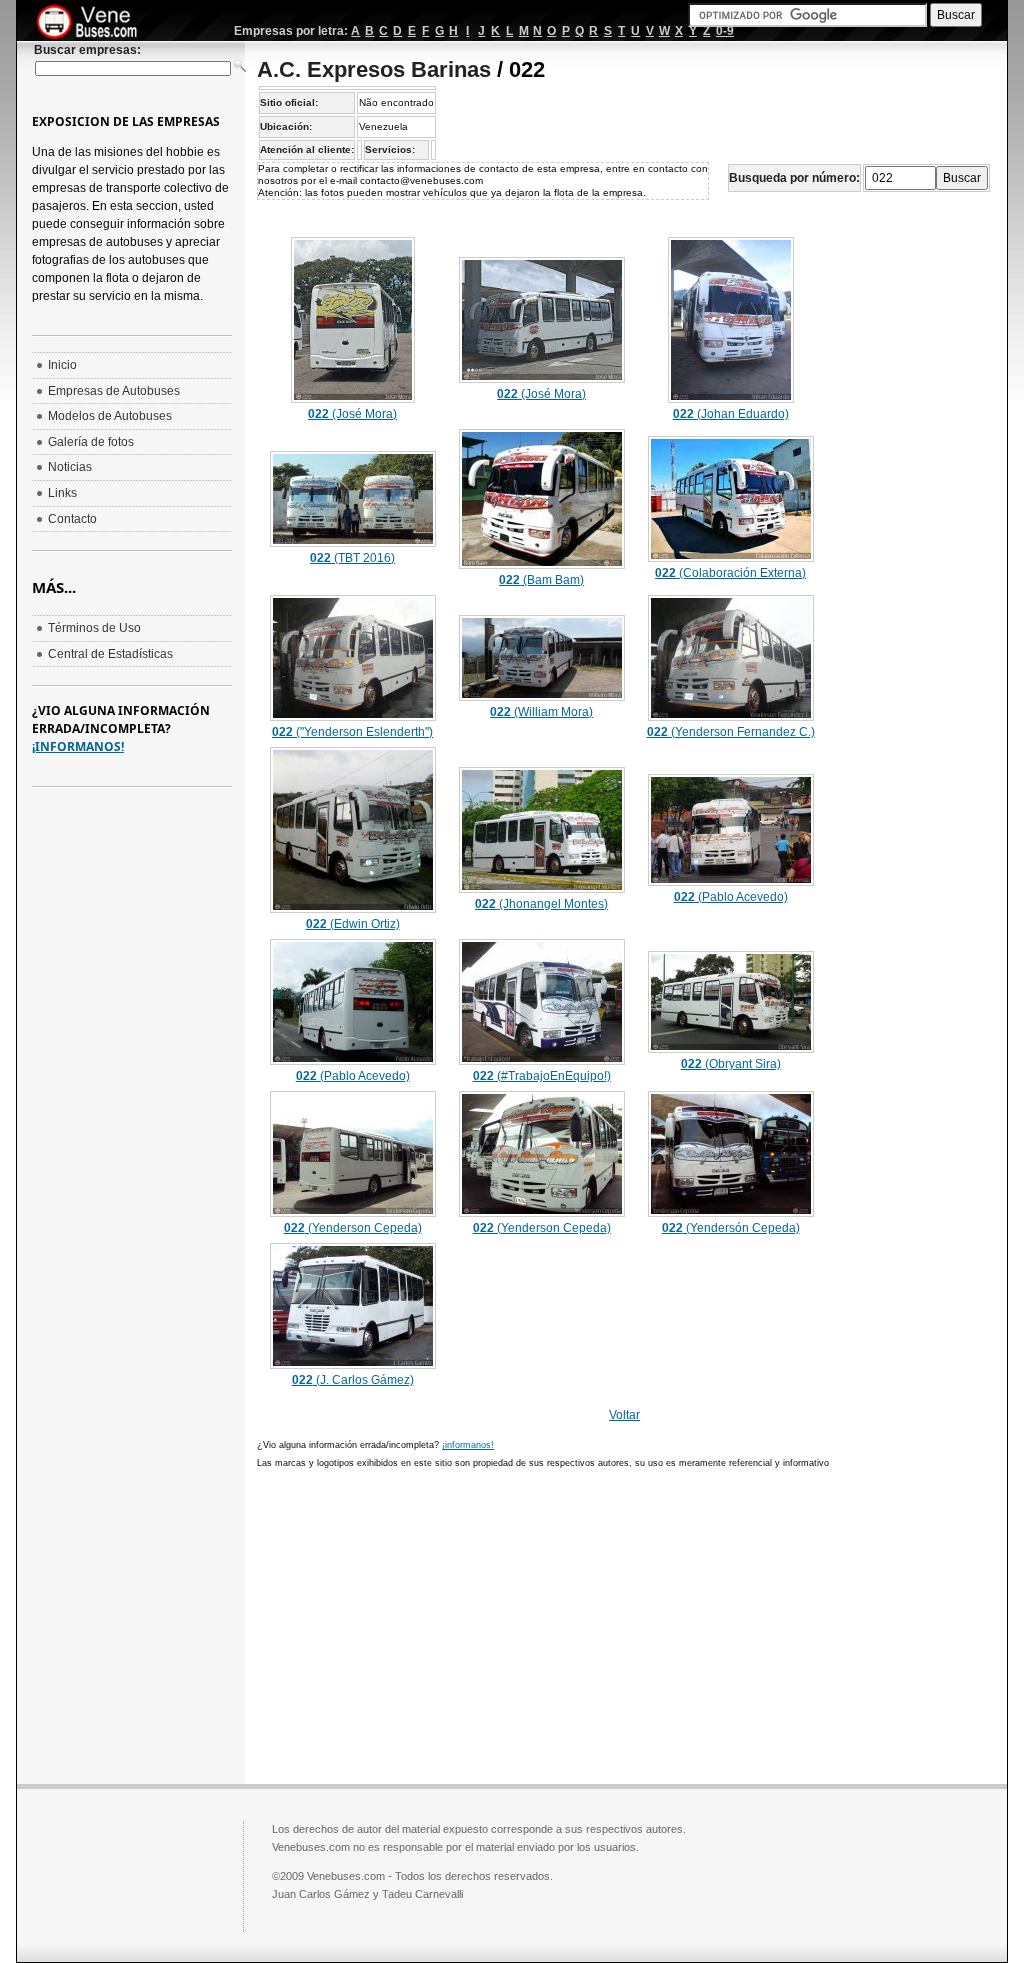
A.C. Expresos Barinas (374, 69)
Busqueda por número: (794, 178)
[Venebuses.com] (94, 23)
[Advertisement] (425, 1624)
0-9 (725, 31)
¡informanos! (468, 1445)
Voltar (624, 1415)
